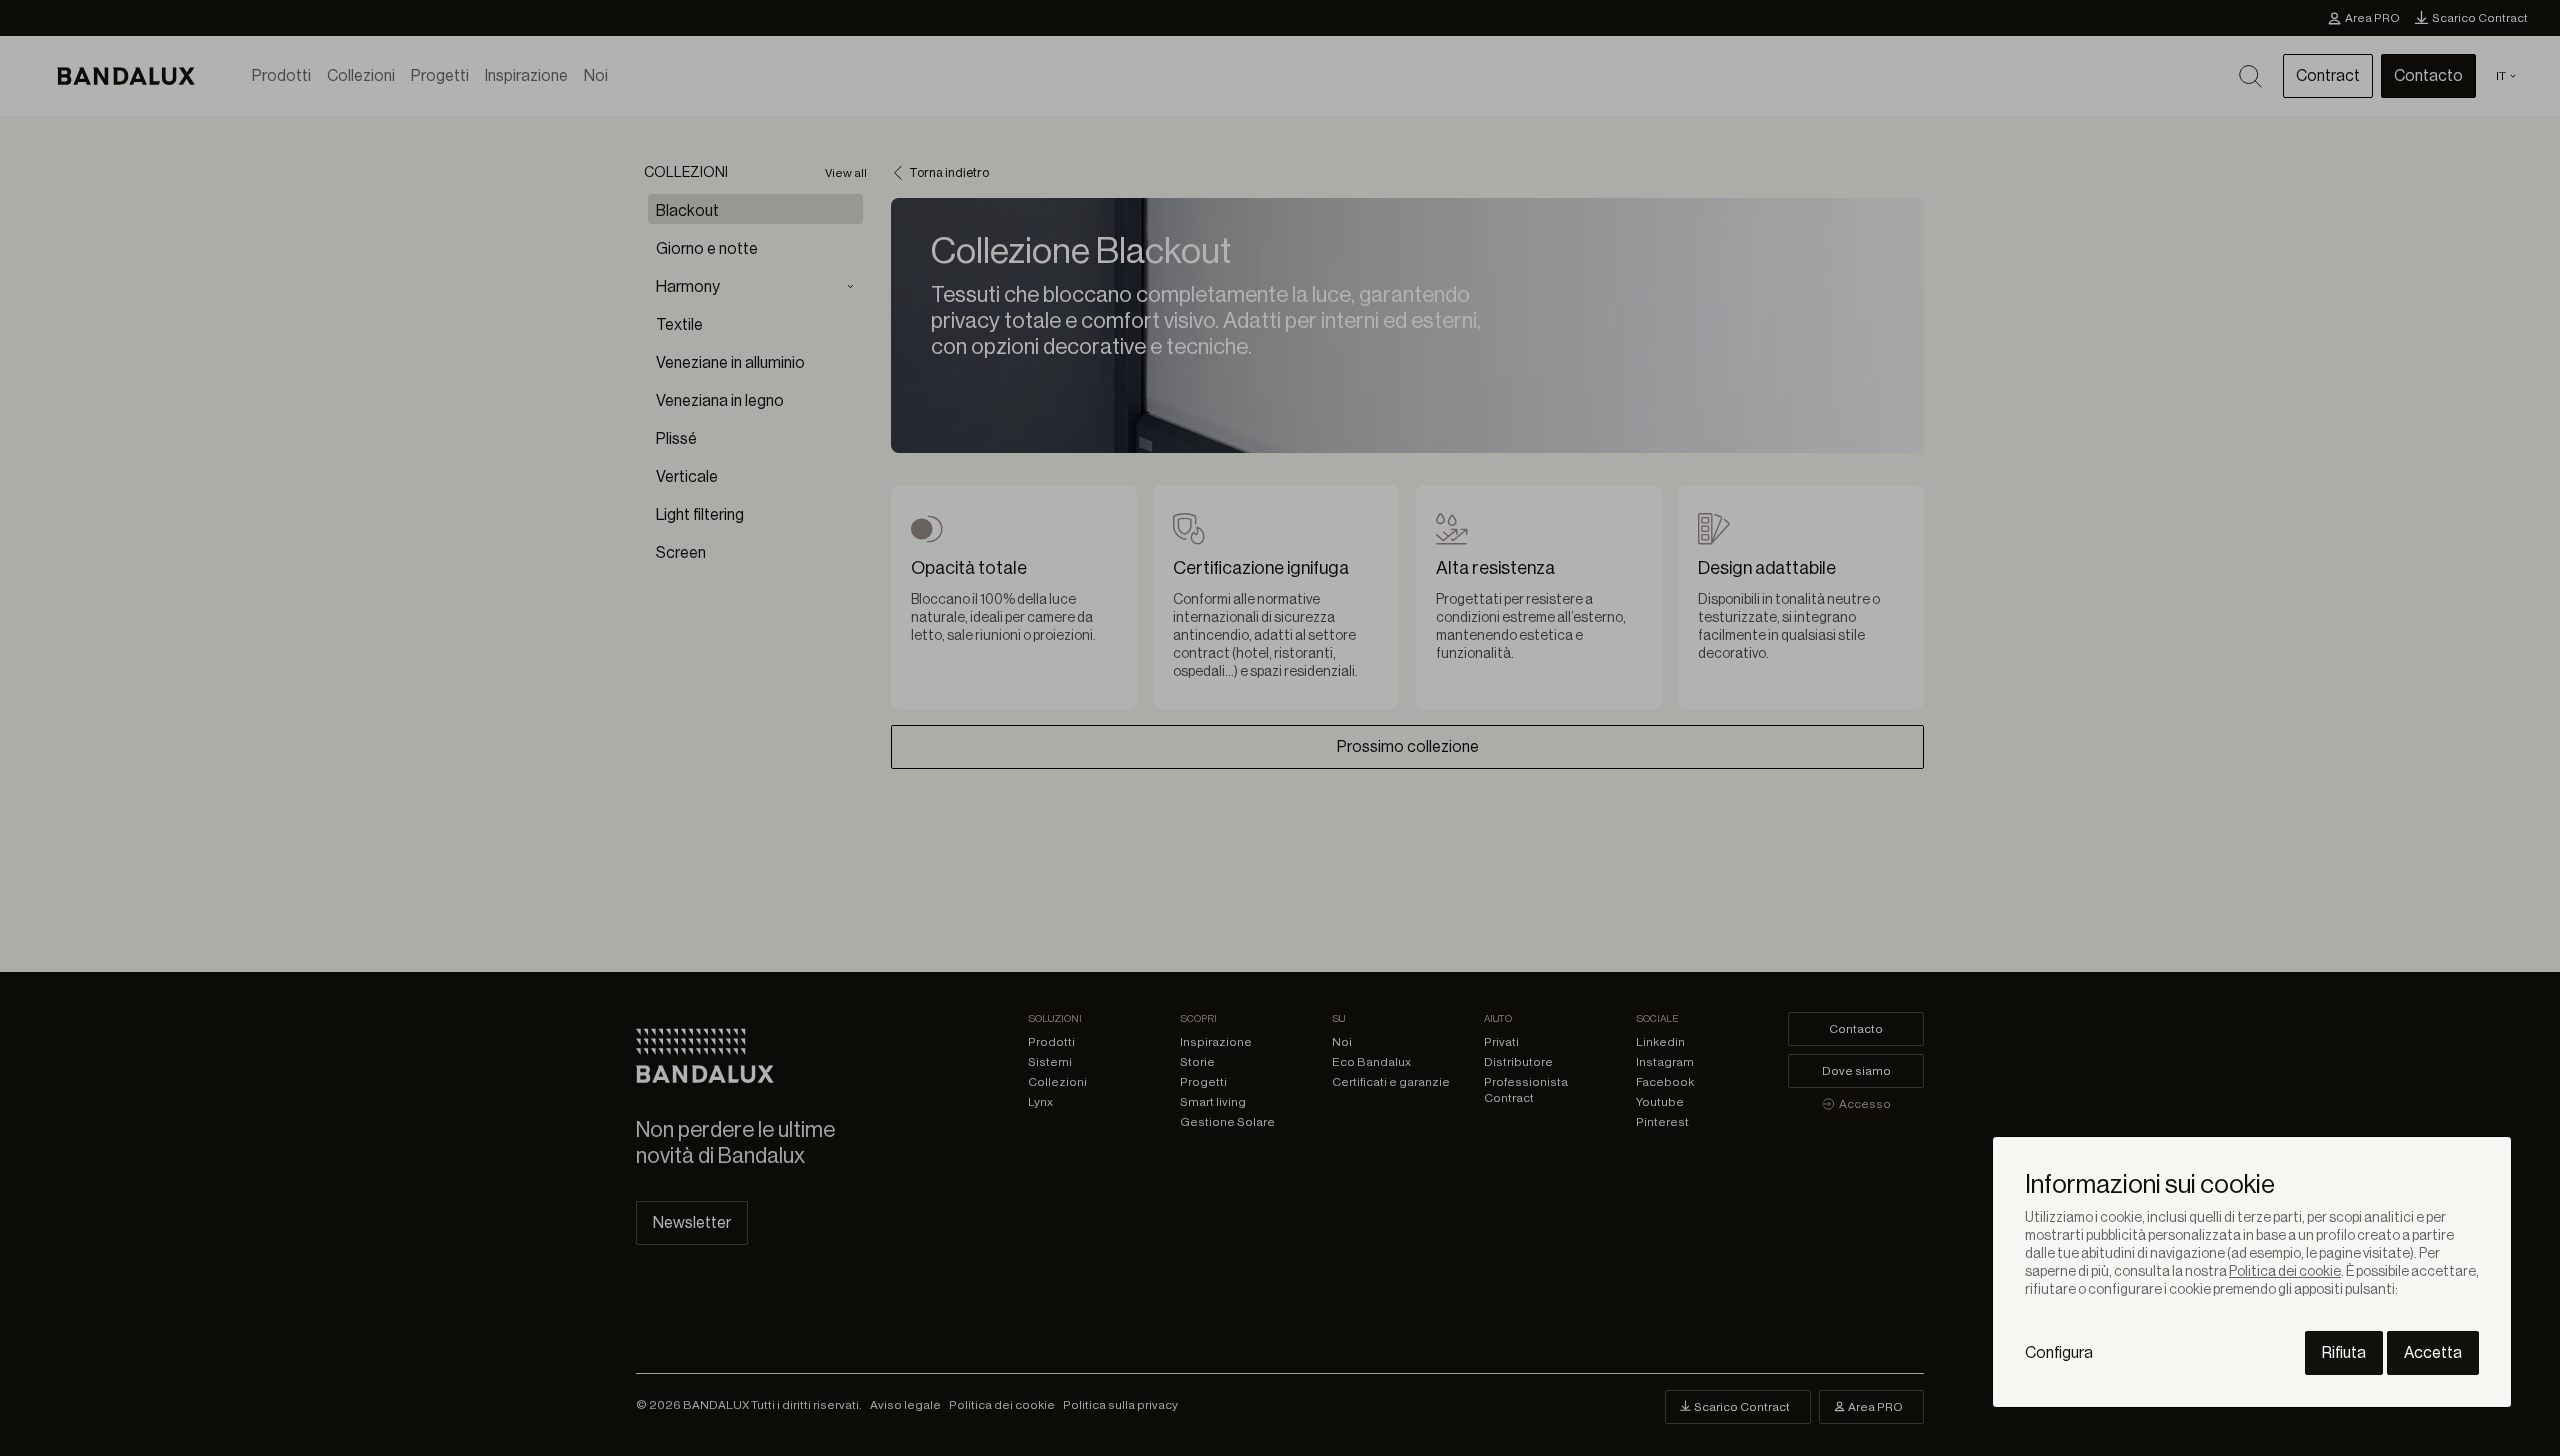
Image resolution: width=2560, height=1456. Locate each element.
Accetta (2433, 1353)
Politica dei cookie (2285, 1272)
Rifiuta (2344, 1353)
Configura (2059, 1353)
